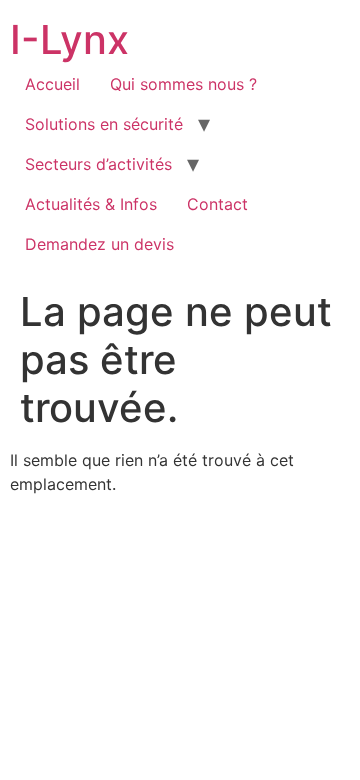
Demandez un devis (99, 244)
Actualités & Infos (91, 204)
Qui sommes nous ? (183, 84)
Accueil (52, 84)
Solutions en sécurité (104, 124)
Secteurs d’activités (98, 164)
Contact (217, 204)
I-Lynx (69, 39)
